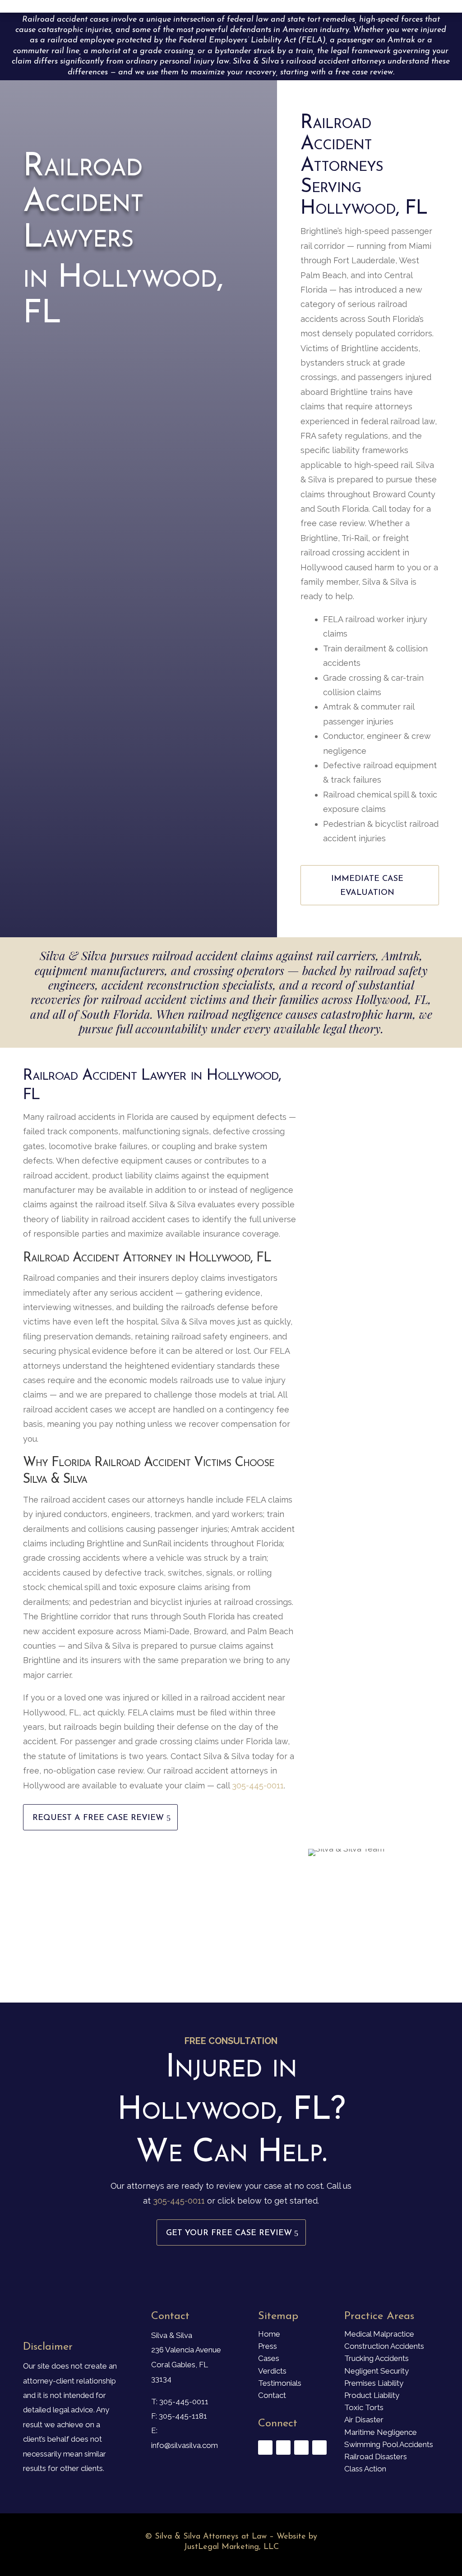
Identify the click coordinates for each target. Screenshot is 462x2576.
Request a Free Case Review (98, 1818)
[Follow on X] (283, 2448)
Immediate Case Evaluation (367, 886)
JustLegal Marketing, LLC (231, 2547)
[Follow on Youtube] (301, 2448)
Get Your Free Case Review (229, 2233)
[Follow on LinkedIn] (319, 2448)
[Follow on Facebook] (265, 2448)
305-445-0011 (258, 1785)
